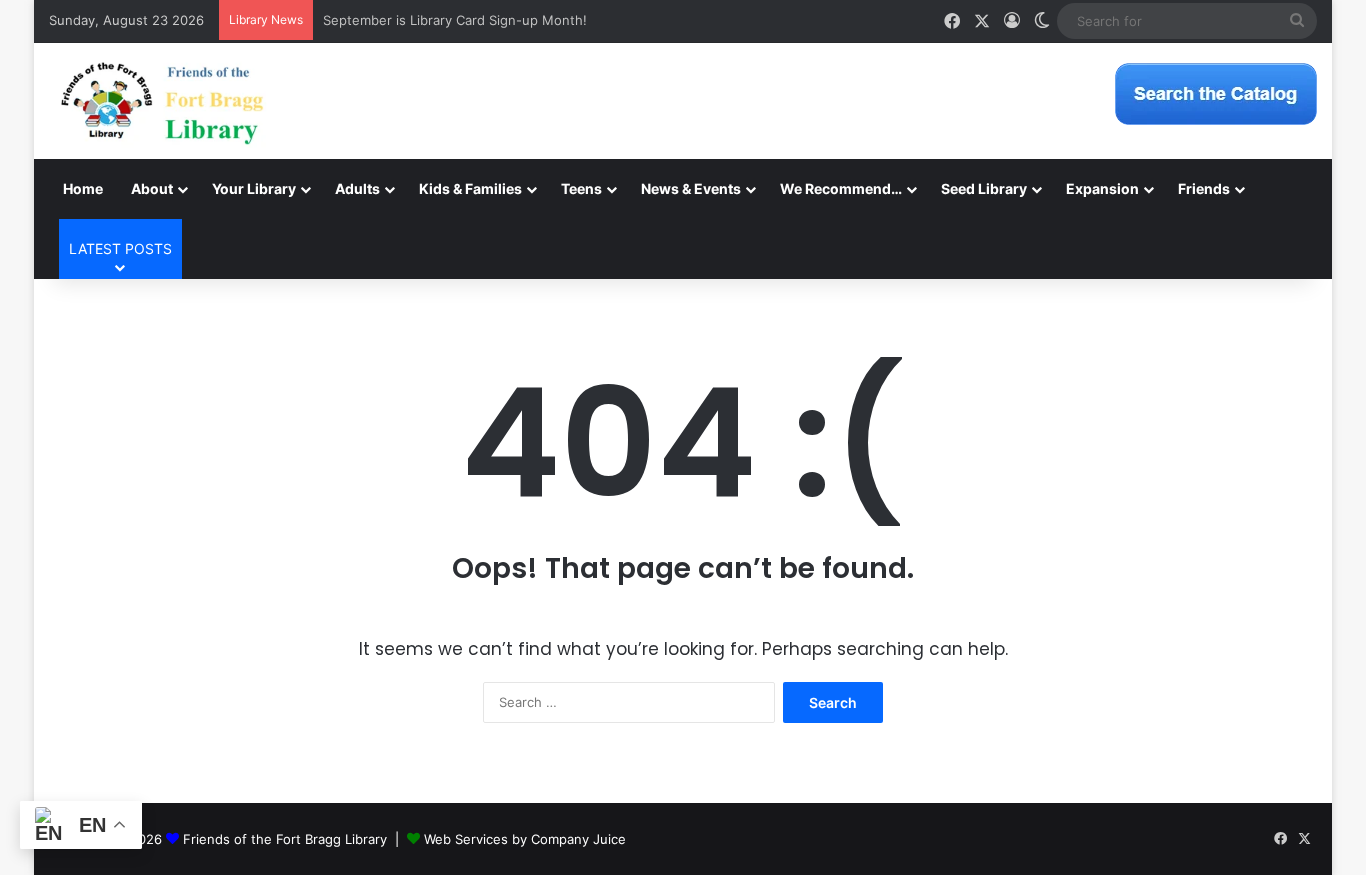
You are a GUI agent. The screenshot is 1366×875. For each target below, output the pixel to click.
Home (83, 188)
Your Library (254, 188)
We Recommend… (841, 188)
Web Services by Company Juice (525, 839)
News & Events (691, 188)
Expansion (1102, 188)
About (152, 188)
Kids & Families (470, 188)
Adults (357, 188)
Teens (581, 188)
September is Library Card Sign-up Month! (455, 20)
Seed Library (984, 188)
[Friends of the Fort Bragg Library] (162, 101)
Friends (1204, 188)
